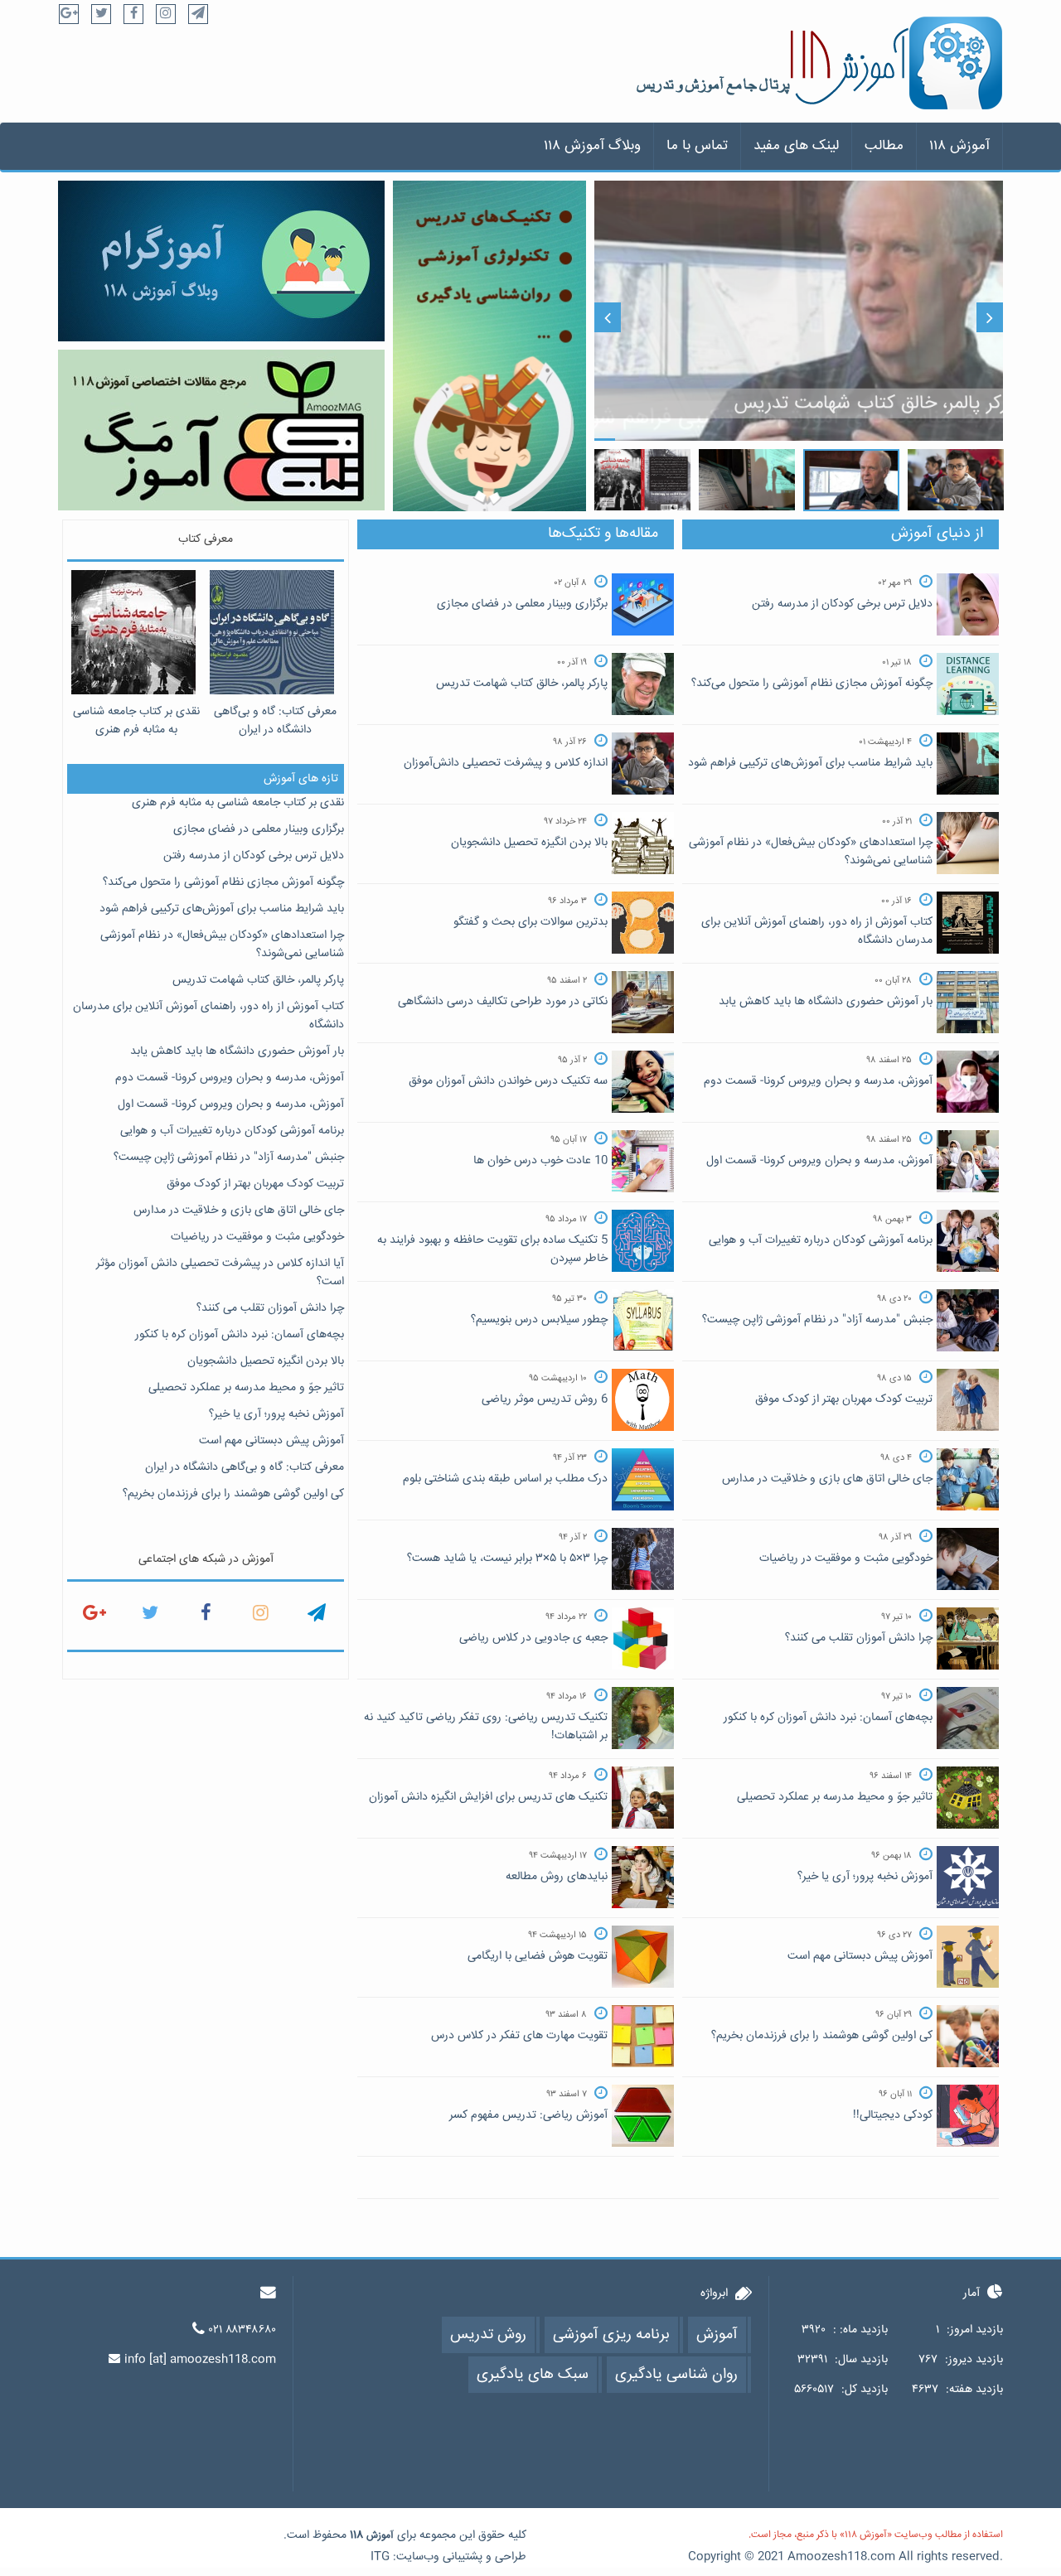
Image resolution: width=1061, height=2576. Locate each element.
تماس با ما (697, 146)
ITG (380, 2557)
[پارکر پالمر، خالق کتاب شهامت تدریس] (799, 312)
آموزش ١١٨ (959, 146)
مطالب (884, 146)
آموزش (380, 2536)
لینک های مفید (796, 146)
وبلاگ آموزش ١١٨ (592, 146)
